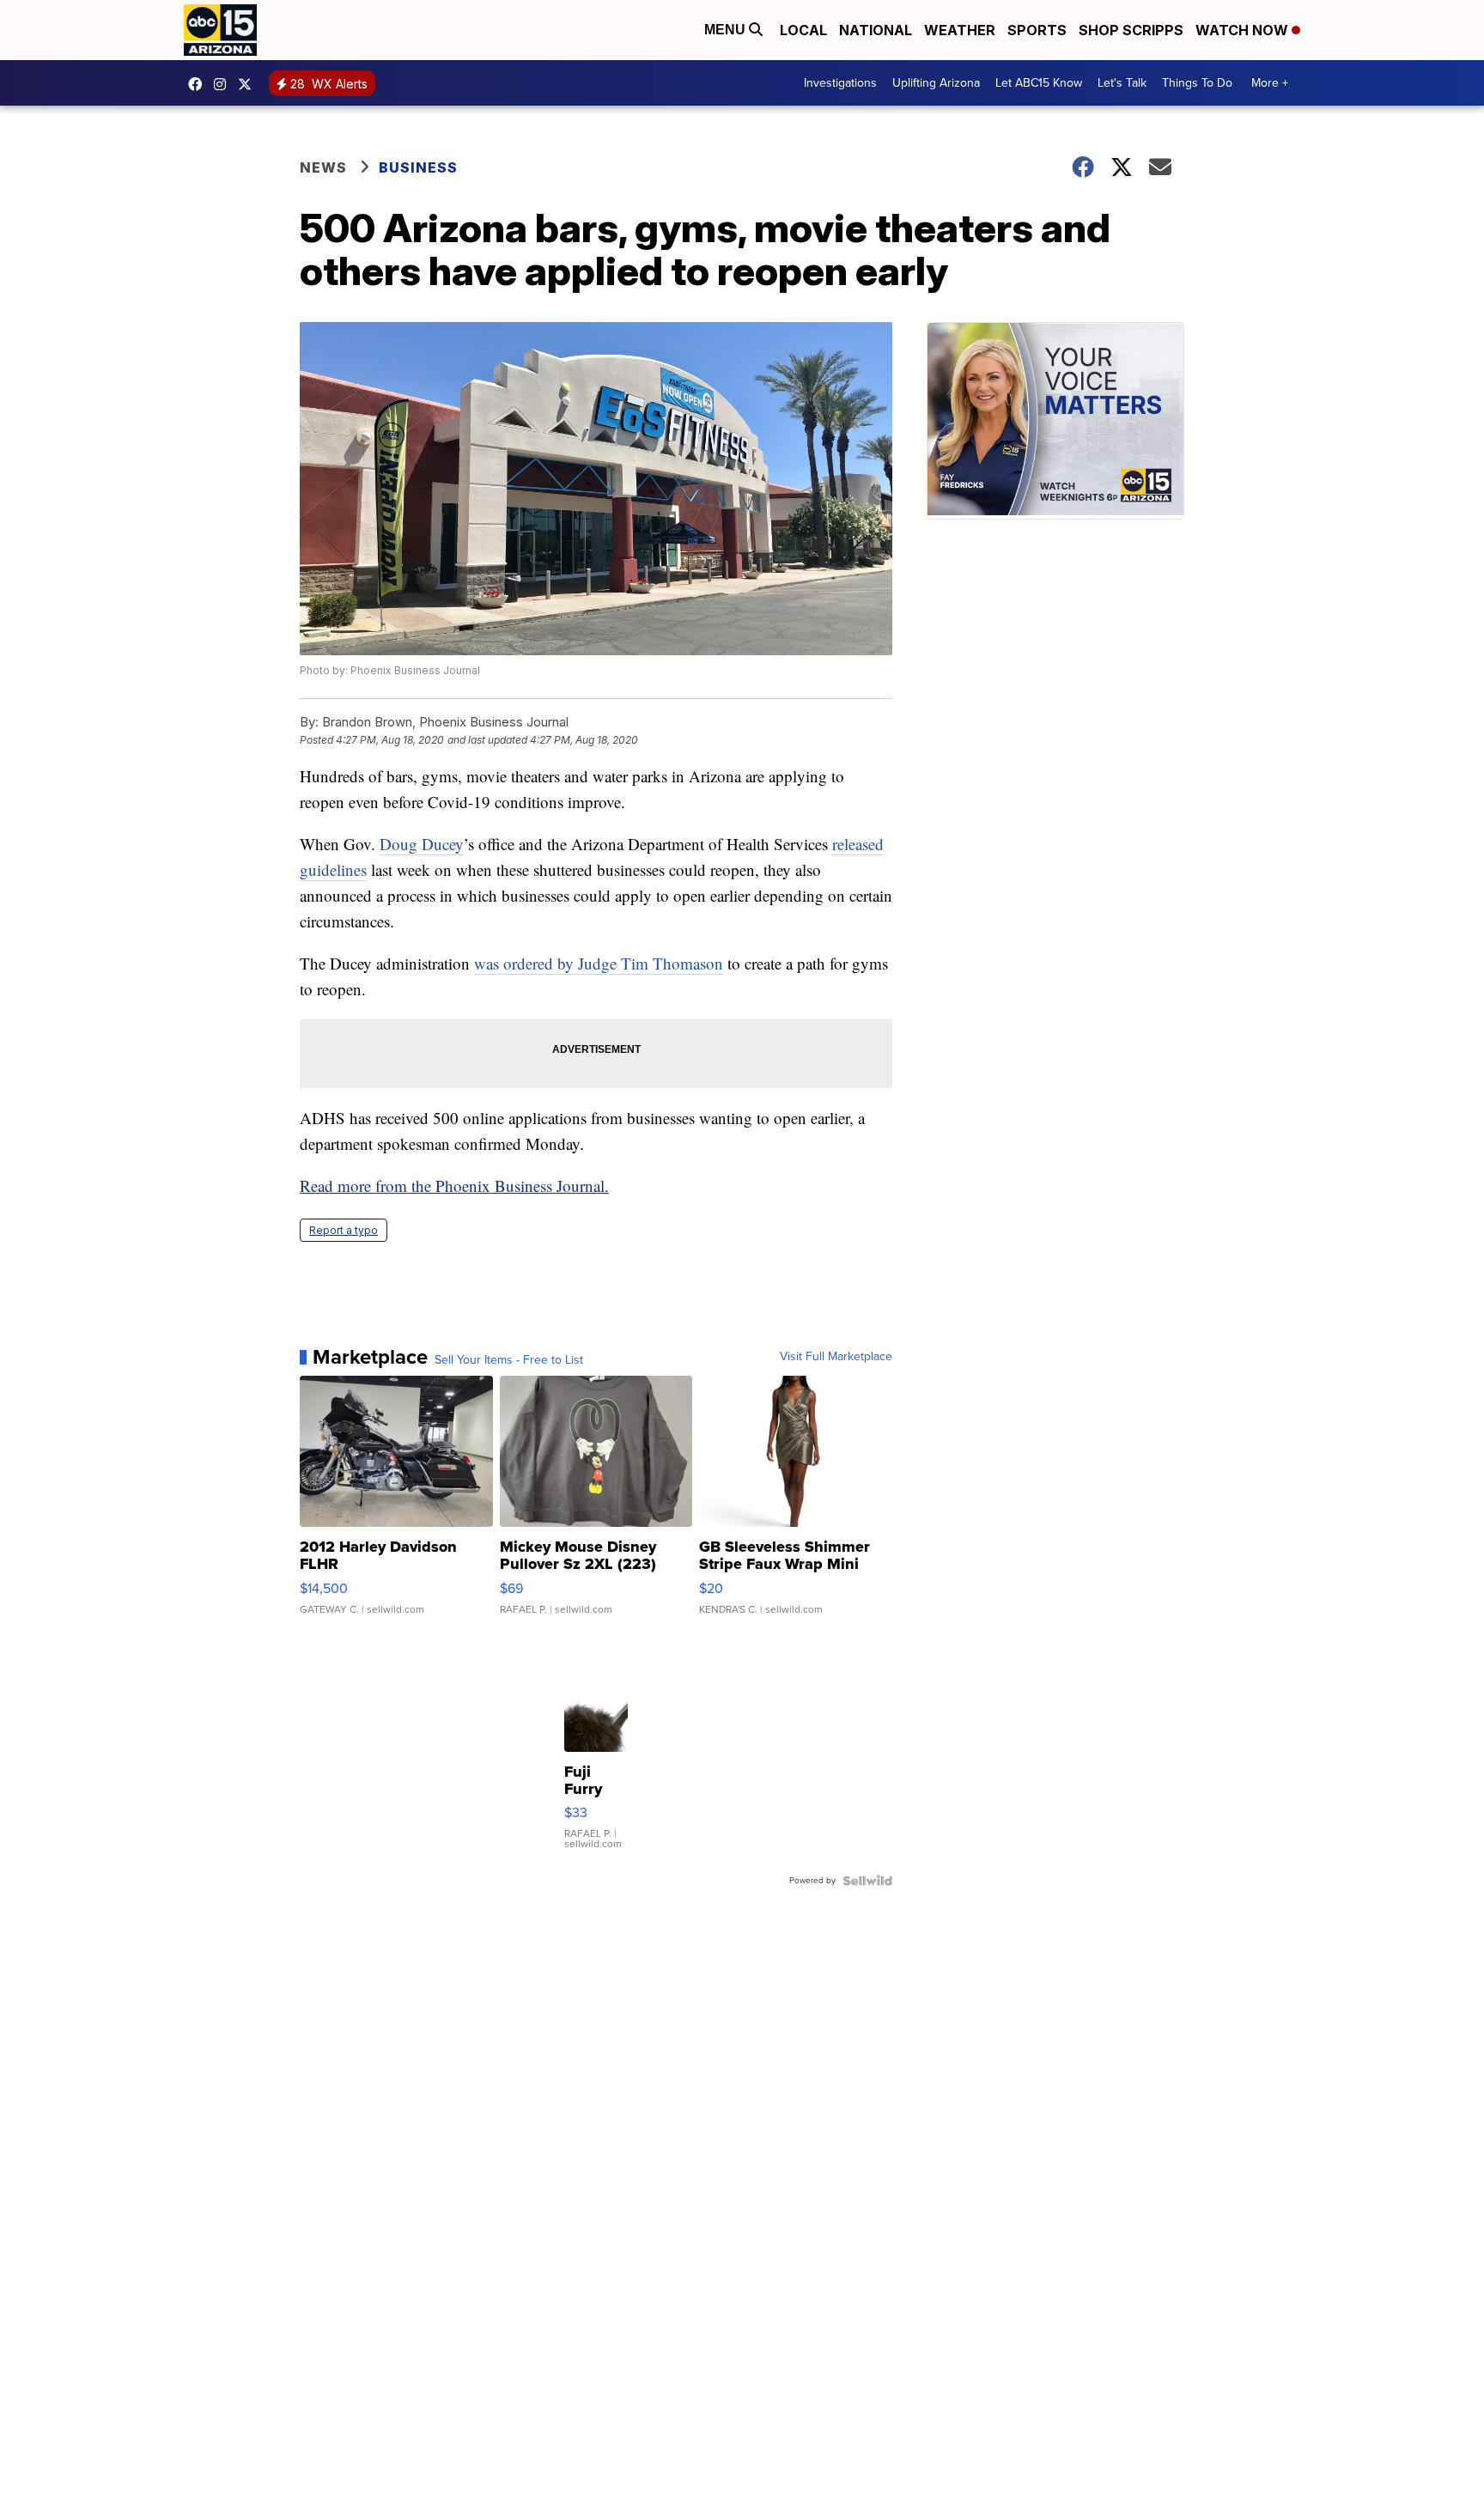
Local (803, 30)
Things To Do (1197, 83)
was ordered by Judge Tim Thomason (599, 963)
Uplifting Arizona (936, 83)
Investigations (840, 83)
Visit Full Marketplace (836, 1357)
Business (420, 167)
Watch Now (1244, 30)
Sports (1037, 30)
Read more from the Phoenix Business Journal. (454, 1186)
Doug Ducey (422, 844)
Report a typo (344, 1230)
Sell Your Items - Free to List (509, 1360)
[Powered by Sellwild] (867, 1881)
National (876, 30)
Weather (960, 30)
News (323, 167)
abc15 (199, 84)
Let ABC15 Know (1039, 83)
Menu (727, 30)
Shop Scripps (1131, 30)
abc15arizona (224, 84)
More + (1270, 83)
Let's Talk (1122, 83)
